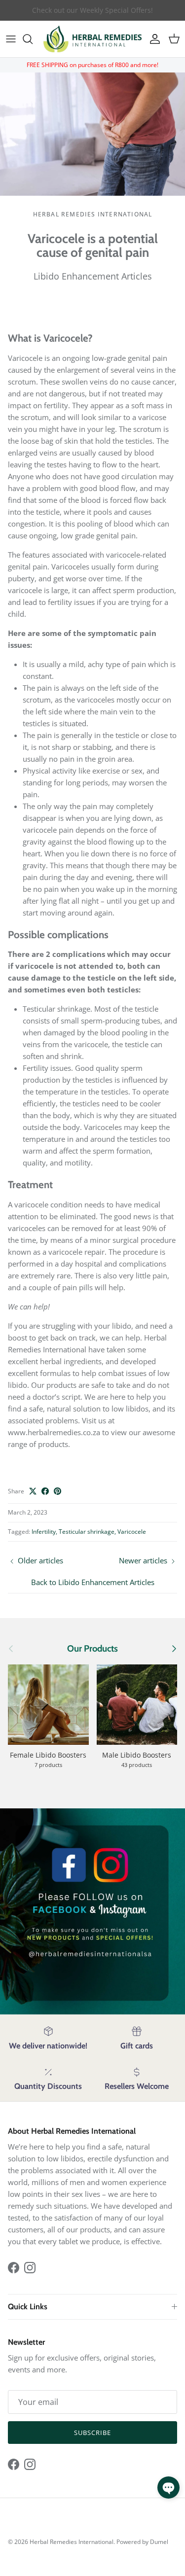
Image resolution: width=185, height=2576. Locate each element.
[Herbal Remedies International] (92, 39)
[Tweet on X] (33, 1491)
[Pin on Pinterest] (57, 1491)
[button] (168, 2488)
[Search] (33, 39)
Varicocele (132, 1532)
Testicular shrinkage (87, 1532)
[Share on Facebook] (45, 1491)
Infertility (44, 1532)
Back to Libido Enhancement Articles (93, 1582)
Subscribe (92, 2433)
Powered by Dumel (142, 2542)
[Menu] (11, 39)
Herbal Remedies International (72, 2542)
